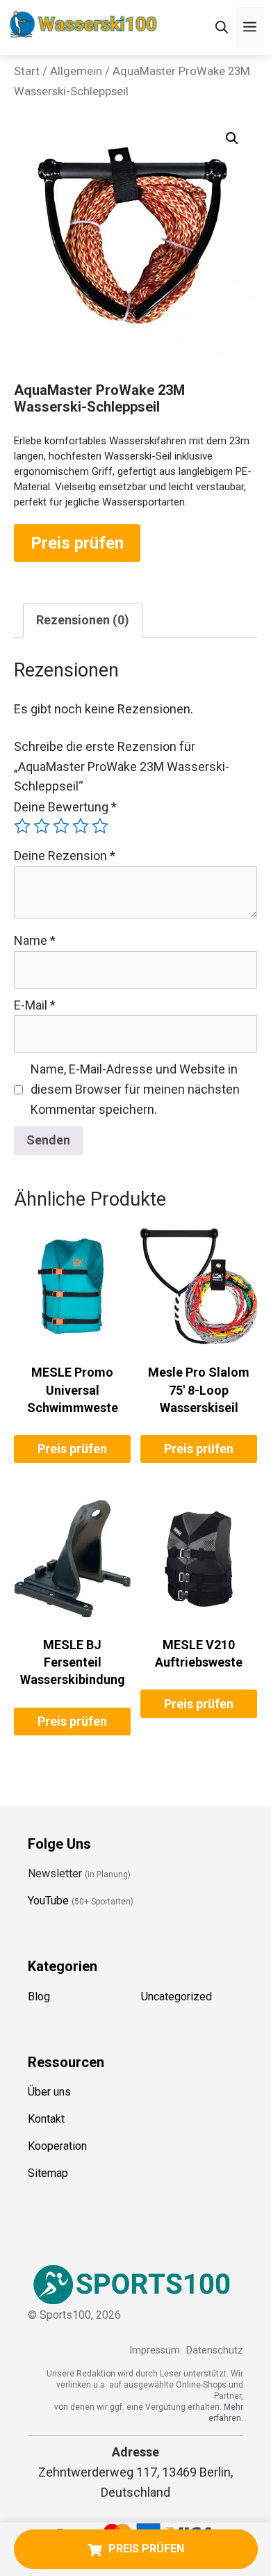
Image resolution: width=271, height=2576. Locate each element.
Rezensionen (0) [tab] (83, 620)
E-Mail (35, 1005)
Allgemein (76, 71)
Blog (39, 1996)
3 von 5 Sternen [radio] (61, 826)
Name (35, 940)
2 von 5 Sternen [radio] (42, 826)
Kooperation (57, 2146)
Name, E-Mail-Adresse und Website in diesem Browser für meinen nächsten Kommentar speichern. (135, 1089)
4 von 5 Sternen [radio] (81, 826)
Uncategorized (176, 1996)
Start (27, 71)
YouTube (48, 1901)
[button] (232, 138)
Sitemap (48, 2173)
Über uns (49, 2092)
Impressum (155, 2350)
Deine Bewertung (65, 807)
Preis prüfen (77, 543)
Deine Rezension (65, 856)
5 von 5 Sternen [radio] (100, 826)
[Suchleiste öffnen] (222, 27)
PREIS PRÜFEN (146, 2549)
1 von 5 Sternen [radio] (22, 826)
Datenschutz (215, 2350)
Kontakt (46, 2119)
